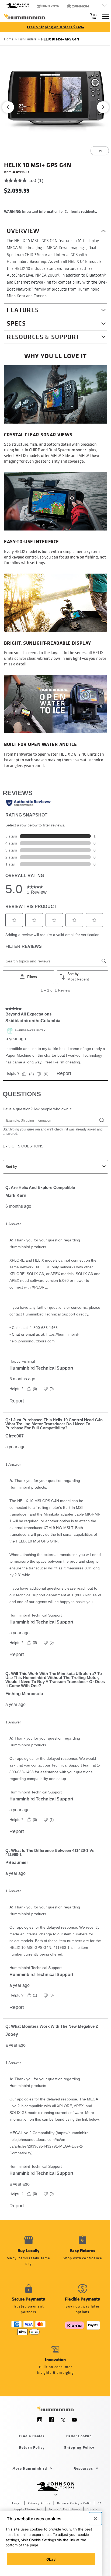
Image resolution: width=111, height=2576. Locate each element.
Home (9, 39)
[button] (8, 107)
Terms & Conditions (64, 2509)
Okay (51, 2559)
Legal (17, 2503)
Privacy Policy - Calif (74, 2503)
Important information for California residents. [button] (51, 211)
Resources (83, 2468)
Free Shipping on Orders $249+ (56, 27)
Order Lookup (79, 2436)
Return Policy (32, 2447)
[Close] (95, 2519)
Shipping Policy (79, 2447)
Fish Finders (27, 39)
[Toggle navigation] (106, 16)
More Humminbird (30, 2468)
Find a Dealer (32, 2436)
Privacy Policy (39, 2503)
